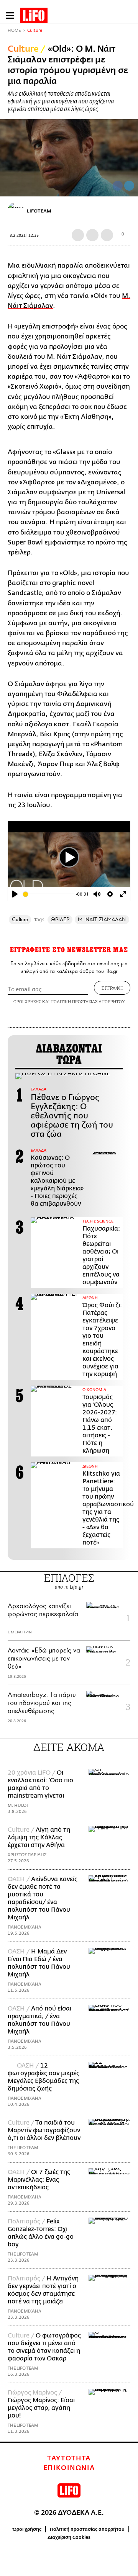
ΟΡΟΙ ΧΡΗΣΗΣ (27, 1001)
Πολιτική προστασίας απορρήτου (87, 2529)
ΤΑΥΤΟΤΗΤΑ (69, 2458)
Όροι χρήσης (27, 2529)
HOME (14, 30)
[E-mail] (107, 235)
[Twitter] (129, 186)
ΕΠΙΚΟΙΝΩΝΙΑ (69, 2468)
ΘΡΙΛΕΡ (60, 919)
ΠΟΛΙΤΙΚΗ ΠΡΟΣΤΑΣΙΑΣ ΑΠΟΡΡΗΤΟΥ (88, 1001)
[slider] (48, 894)
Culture (35, 30)
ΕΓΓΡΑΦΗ (112, 988)
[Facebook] (118, 186)
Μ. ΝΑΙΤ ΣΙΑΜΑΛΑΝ (102, 919)
